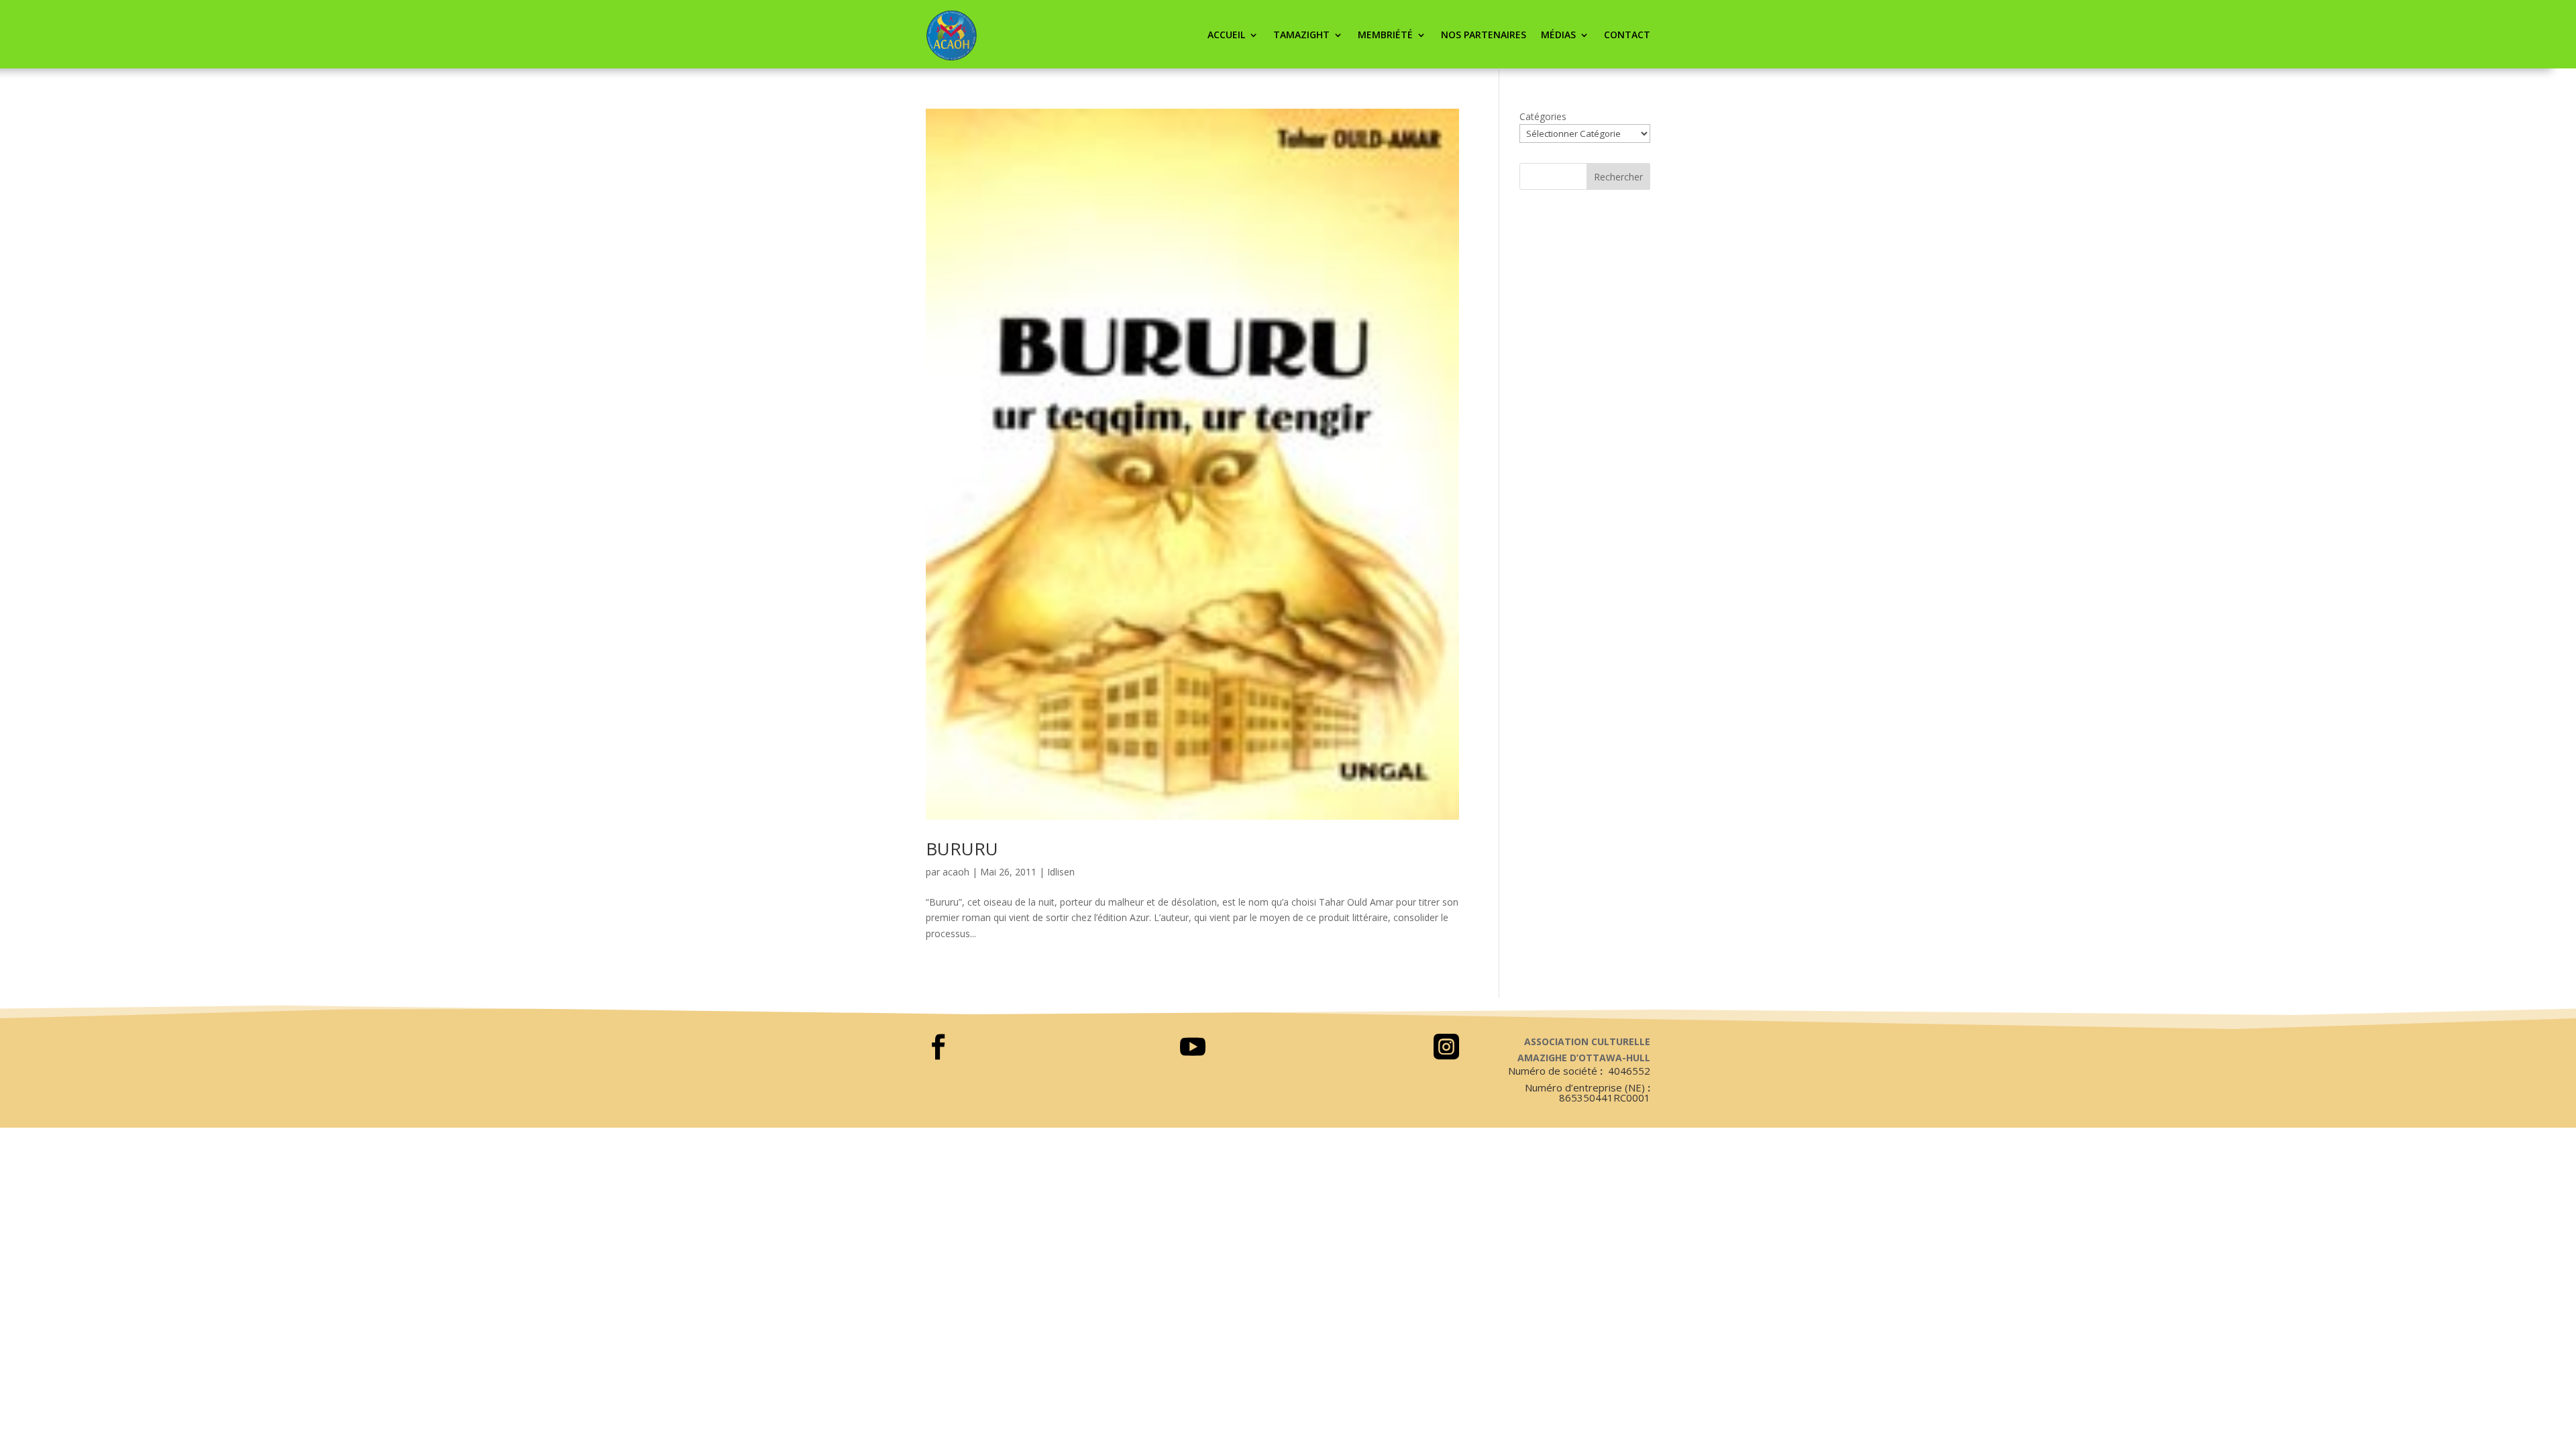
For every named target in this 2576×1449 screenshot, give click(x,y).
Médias (1558, 35)
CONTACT (1627, 35)
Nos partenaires (1484, 35)
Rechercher (1618, 177)
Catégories (1543, 116)
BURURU (962, 849)
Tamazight (1301, 35)
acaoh (956, 872)
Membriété (1385, 35)
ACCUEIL (1226, 35)
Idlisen (1061, 872)
